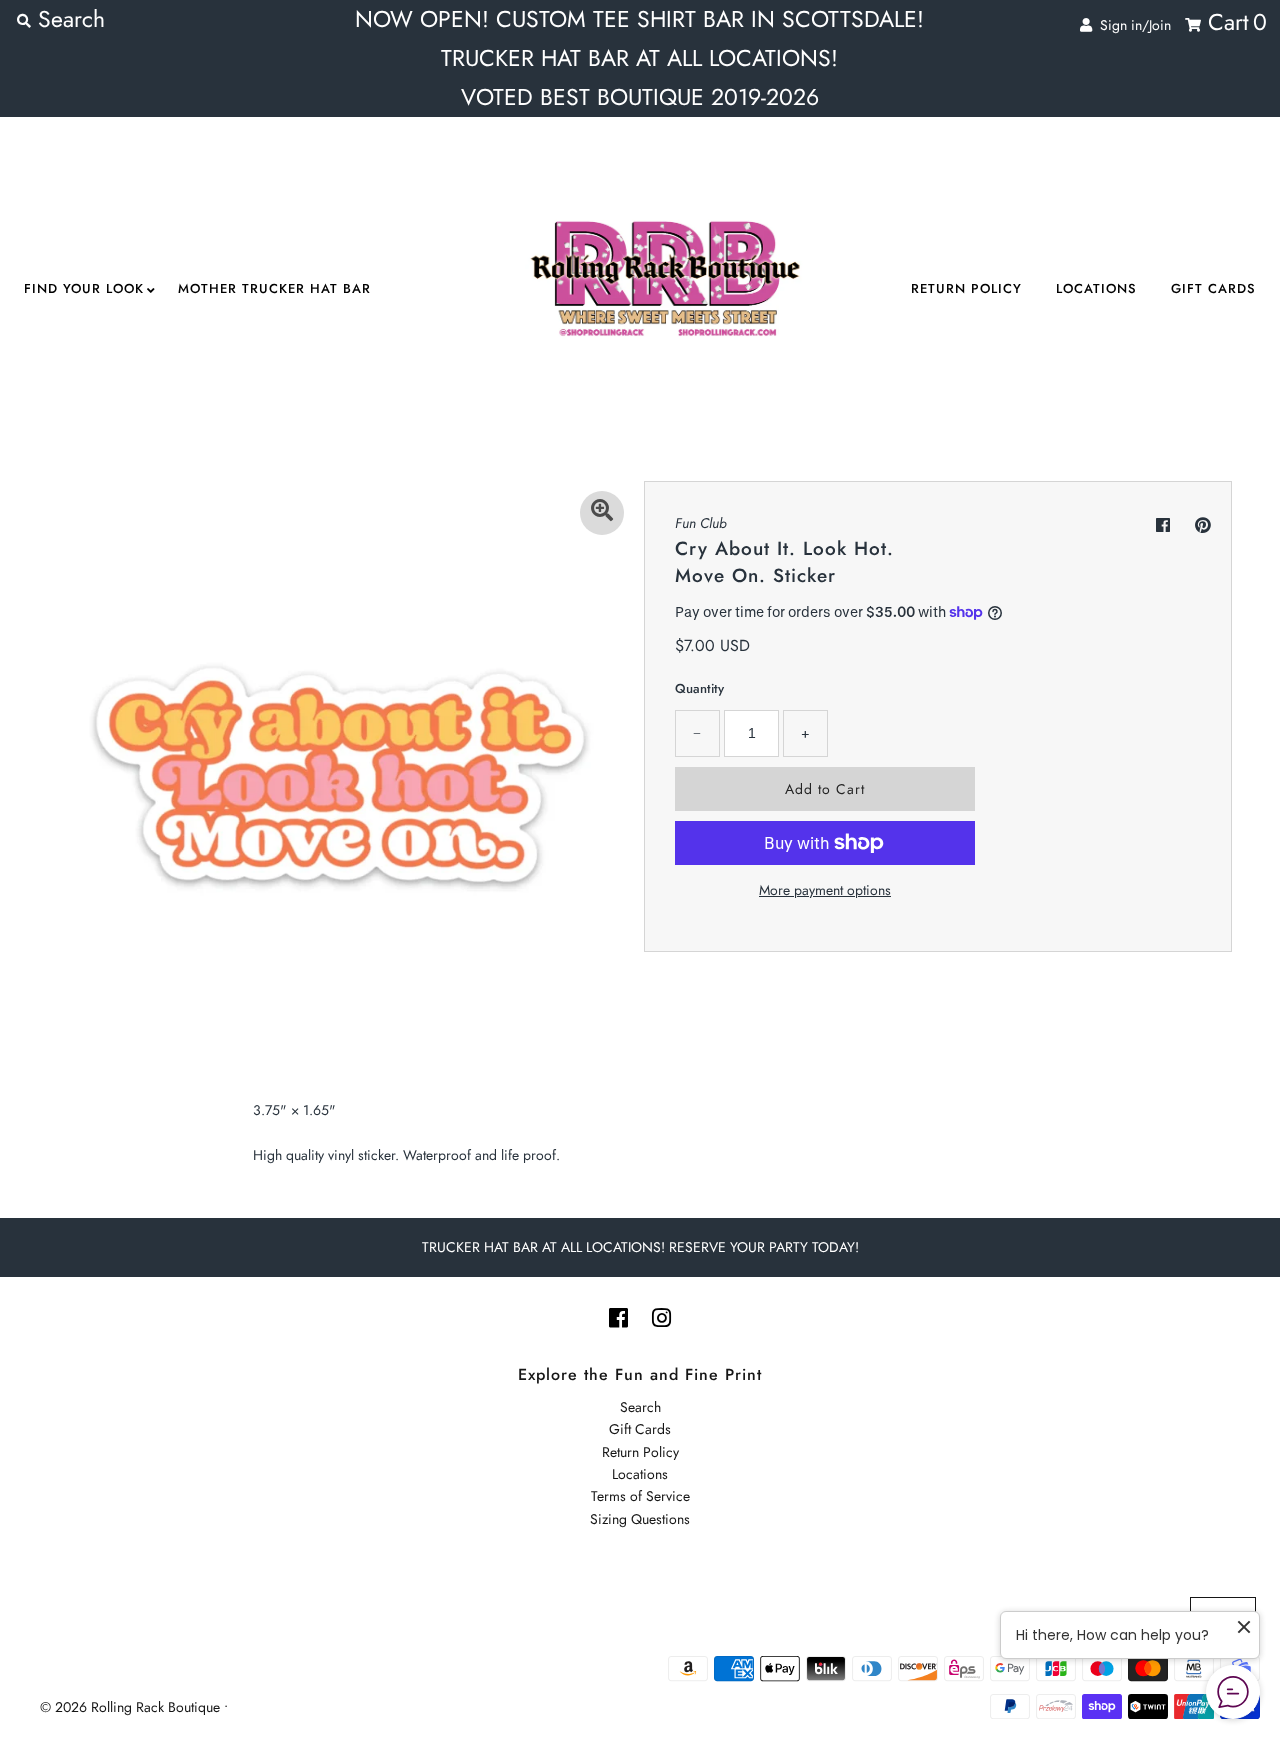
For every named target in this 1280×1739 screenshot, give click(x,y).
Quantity (699, 688)
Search (640, 1407)
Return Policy (966, 288)
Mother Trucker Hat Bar (274, 288)
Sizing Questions (640, 1519)
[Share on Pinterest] (1203, 525)
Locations (1096, 288)
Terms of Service (640, 1496)
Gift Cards (1213, 288)
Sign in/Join (1131, 25)
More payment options (825, 890)
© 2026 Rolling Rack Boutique (132, 1707)
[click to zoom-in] (602, 513)
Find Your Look (84, 288)
